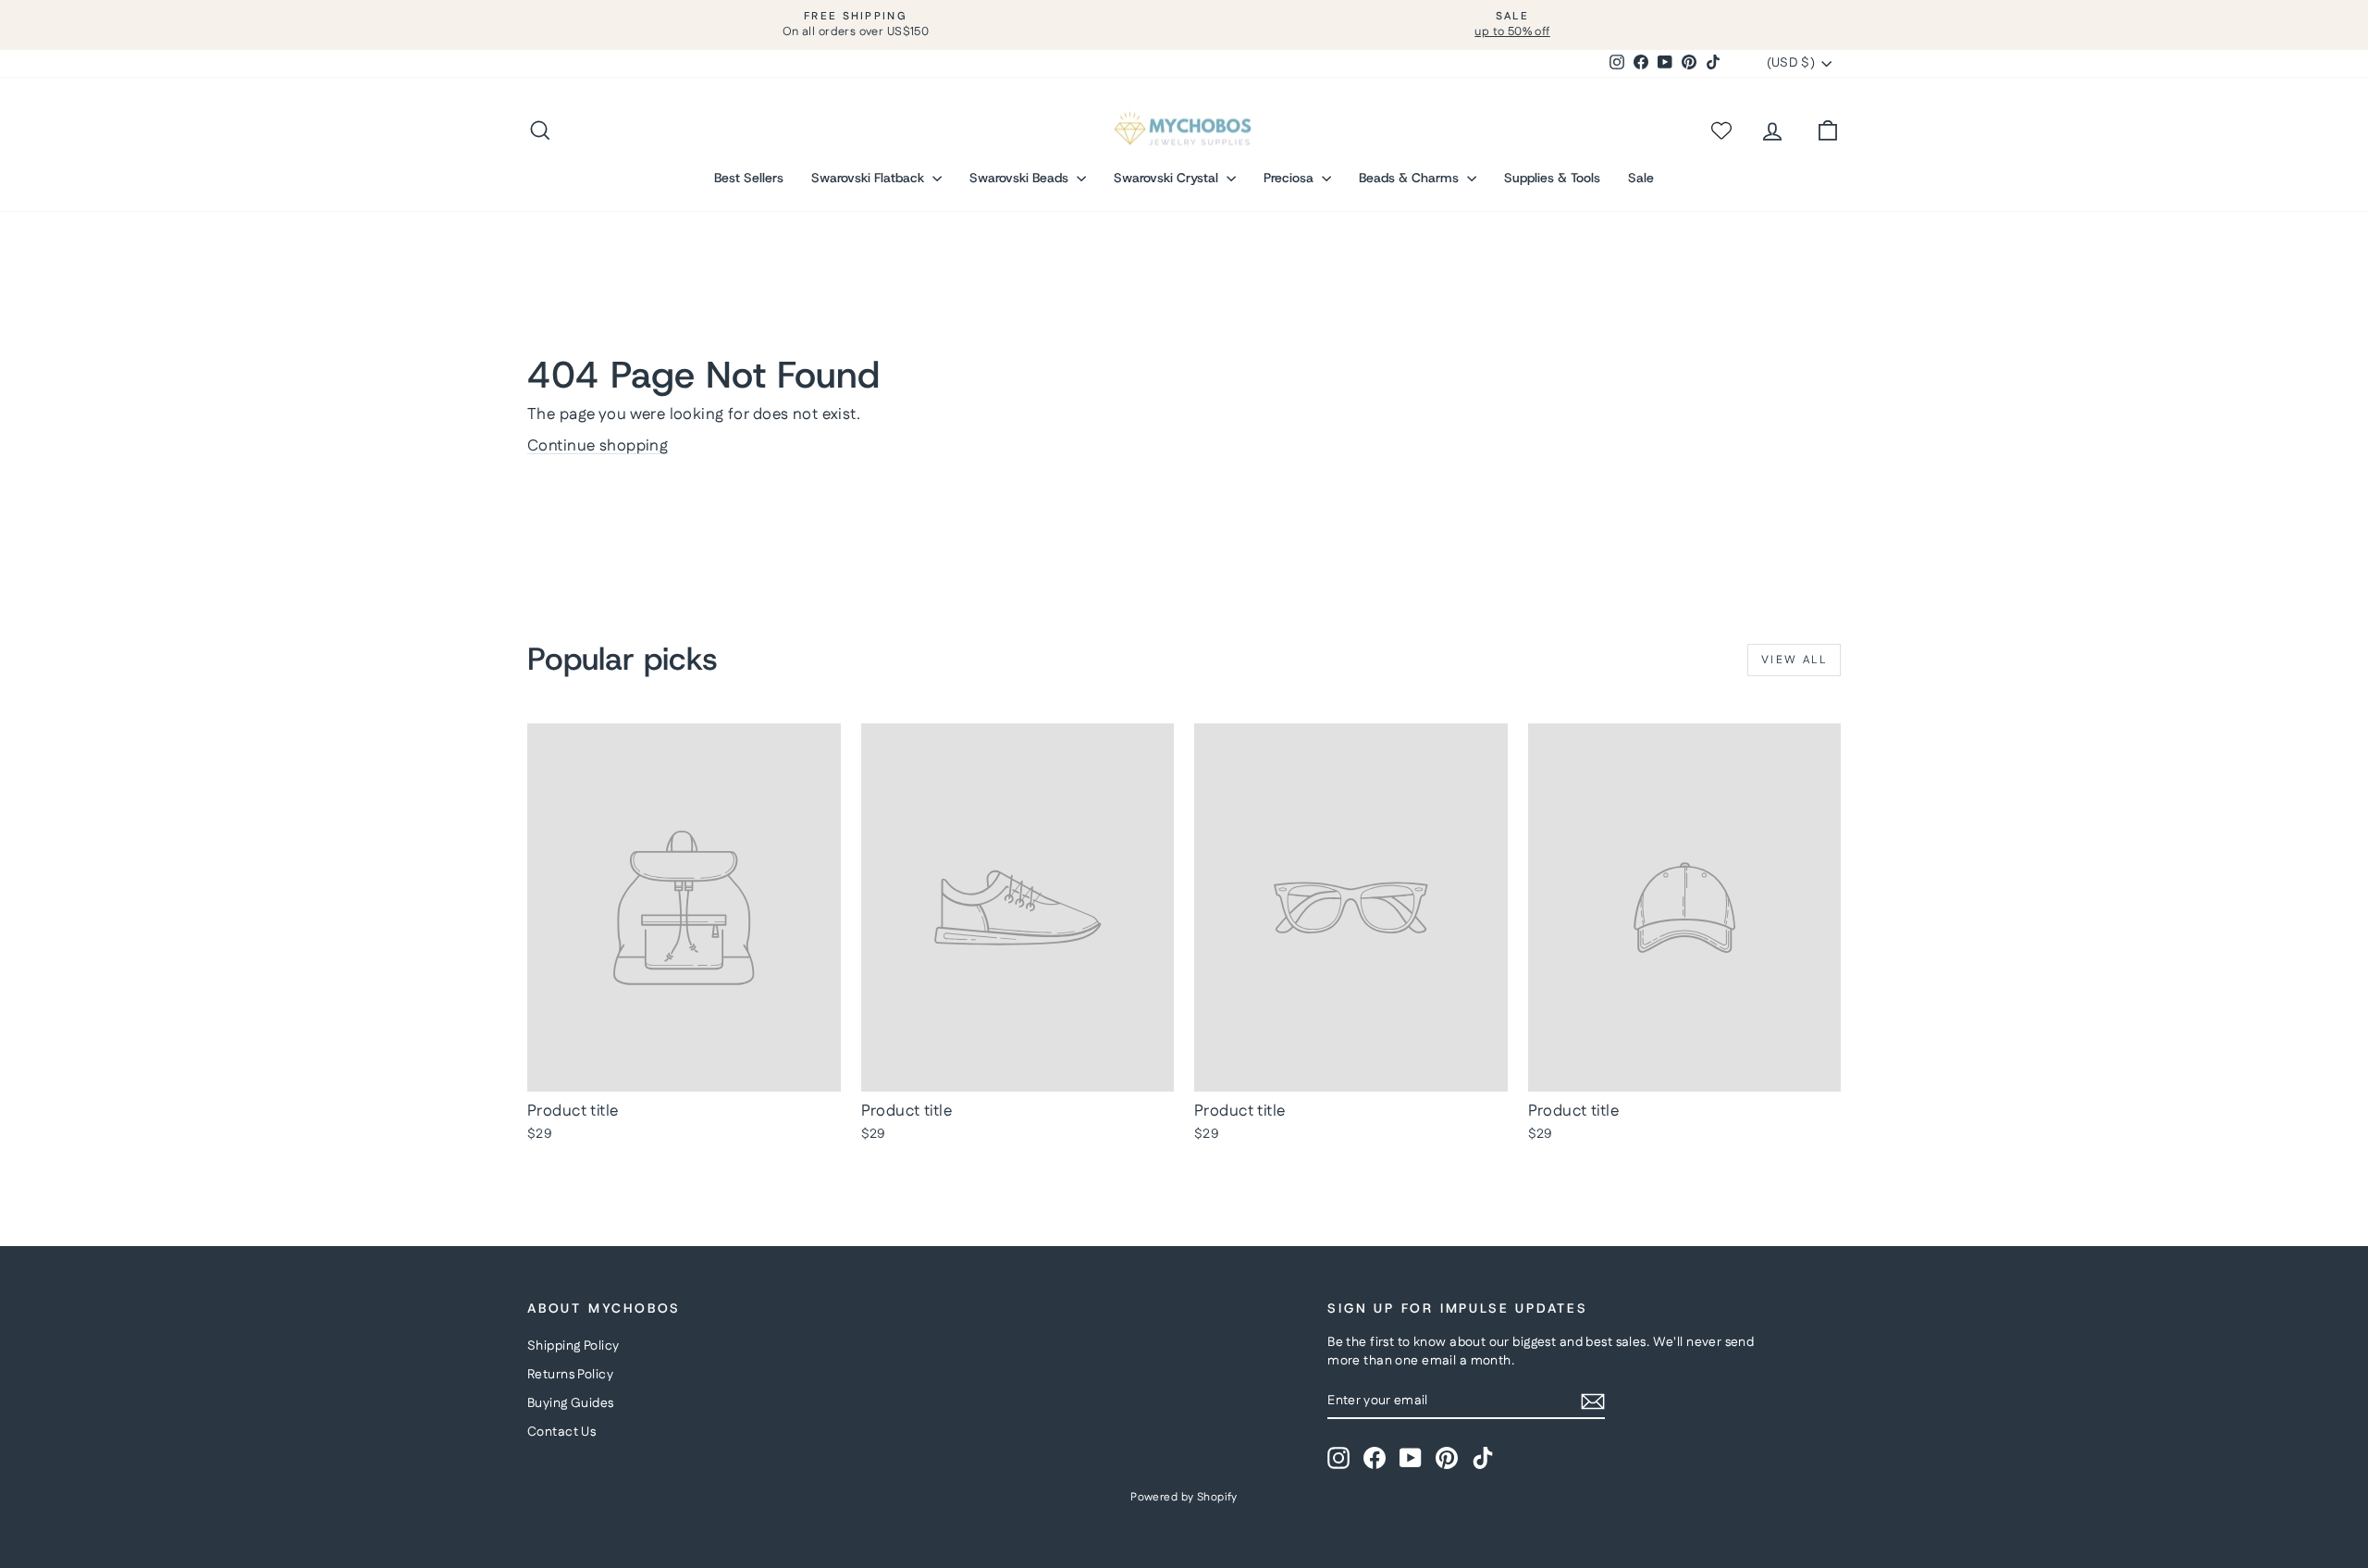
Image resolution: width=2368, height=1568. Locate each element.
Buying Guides (571, 1403)
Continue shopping (598, 446)
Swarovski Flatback (869, 178)
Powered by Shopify (1184, 1497)
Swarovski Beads (1021, 178)
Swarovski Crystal (1168, 178)
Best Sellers (749, 178)
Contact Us (561, 1432)
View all (1794, 660)
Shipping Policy (573, 1346)
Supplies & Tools (1552, 178)
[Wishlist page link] (1720, 130)
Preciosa (1290, 178)
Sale (1641, 178)
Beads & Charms (1411, 178)
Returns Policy (570, 1375)
